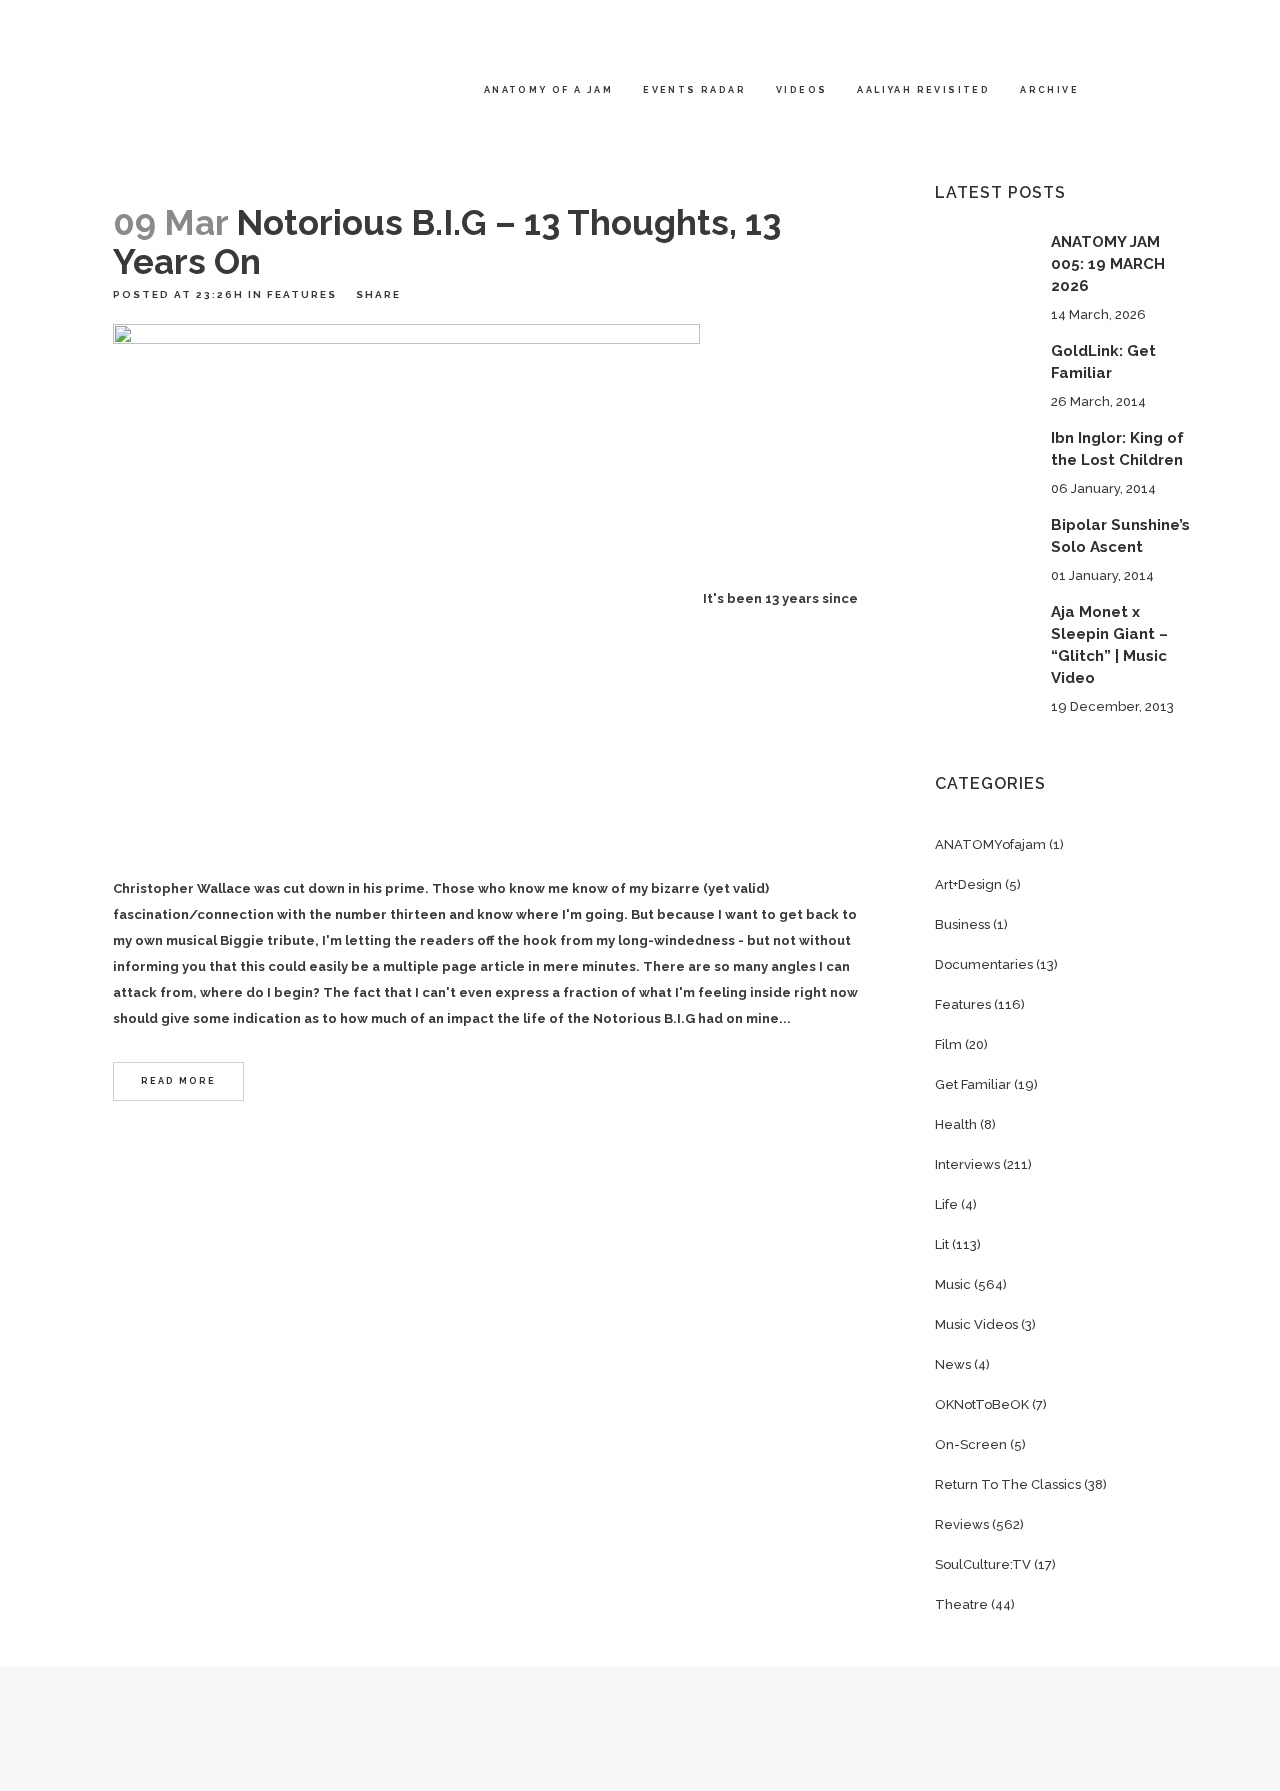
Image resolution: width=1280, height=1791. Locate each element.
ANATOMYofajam (990, 844)
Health (956, 1124)
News (953, 1364)
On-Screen (971, 1444)
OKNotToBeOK (982, 1404)
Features (302, 294)
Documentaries (984, 964)
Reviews (962, 1524)
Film (948, 1044)
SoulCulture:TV (983, 1564)
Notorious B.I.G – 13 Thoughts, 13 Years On (447, 242)
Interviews (967, 1164)
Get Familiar (973, 1084)
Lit (942, 1244)
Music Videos (976, 1324)
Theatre (961, 1604)
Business (962, 924)
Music (953, 1284)
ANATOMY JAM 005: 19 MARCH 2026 (1108, 264)
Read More (178, 1081)
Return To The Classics (1008, 1484)
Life (946, 1204)
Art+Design (968, 884)
